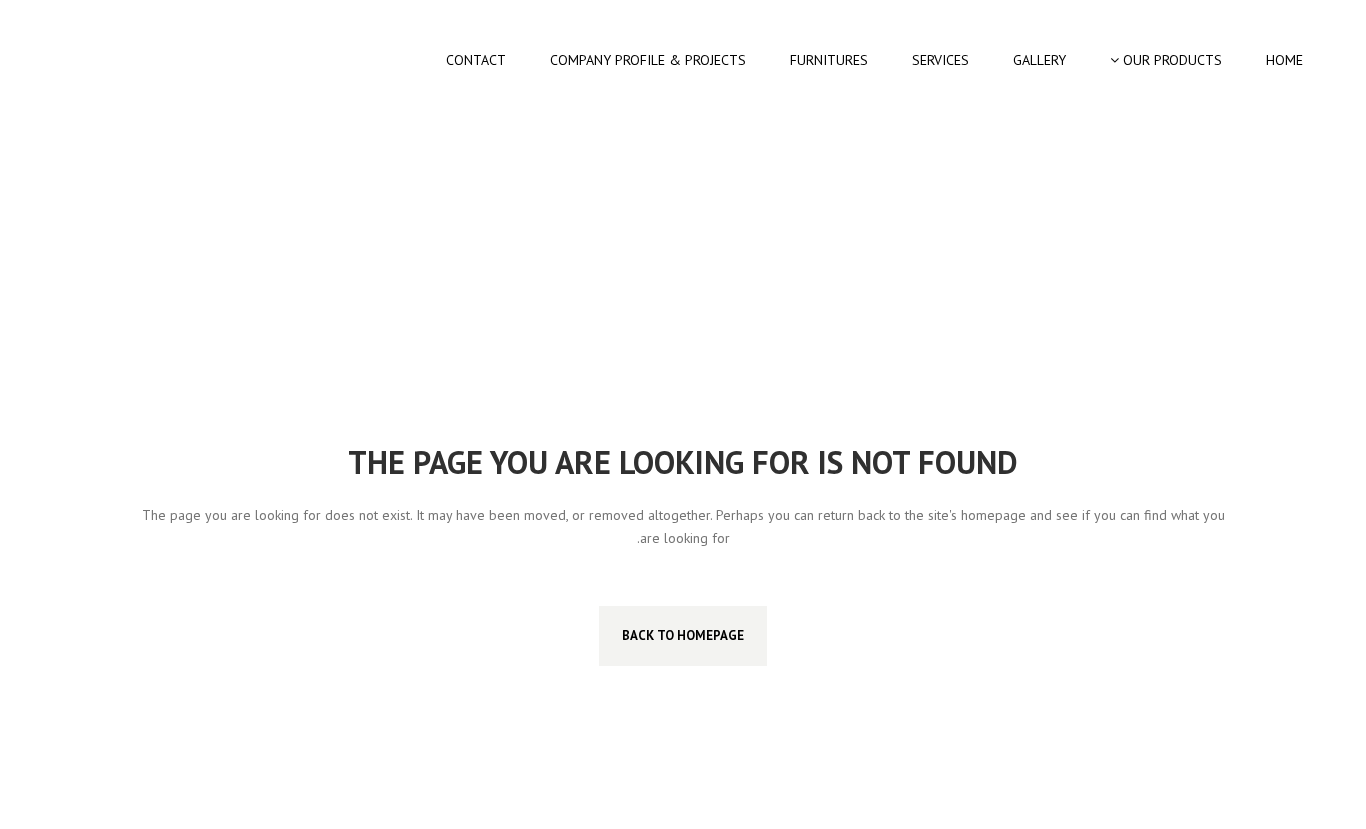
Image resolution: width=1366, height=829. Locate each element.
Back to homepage (683, 635)
